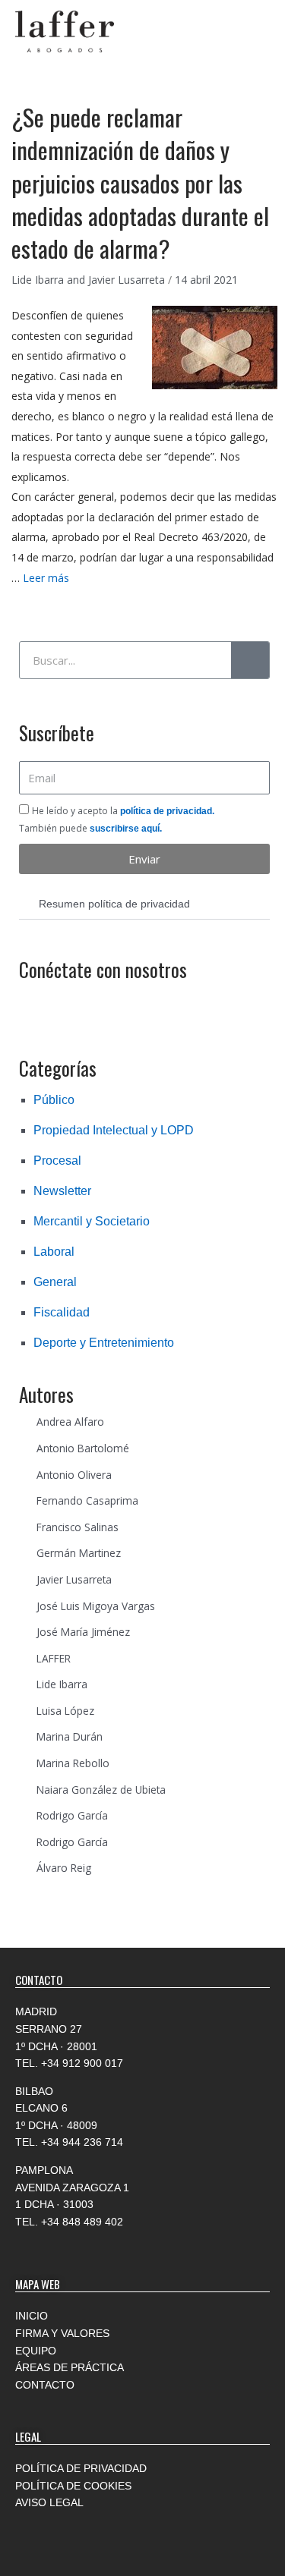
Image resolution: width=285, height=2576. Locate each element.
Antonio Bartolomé (83, 1448)
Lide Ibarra (62, 1684)
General (55, 1282)
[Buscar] (250, 660)
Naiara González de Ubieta (101, 1790)
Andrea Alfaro (70, 1422)
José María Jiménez (83, 1632)
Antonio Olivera (74, 1475)
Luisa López (65, 1711)
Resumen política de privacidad (114, 904)
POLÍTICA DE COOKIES (73, 2486)
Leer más (46, 578)
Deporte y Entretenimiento (104, 1343)
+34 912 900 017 (82, 2063)
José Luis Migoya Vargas (96, 1606)
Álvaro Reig (64, 1868)
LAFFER (54, 1658)
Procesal (57, 1161)
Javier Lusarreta (74, 1579)
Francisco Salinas (78, 1527)
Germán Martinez (79, 1553)
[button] (144, 904)
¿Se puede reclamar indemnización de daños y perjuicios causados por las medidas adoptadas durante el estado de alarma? (140, 183)
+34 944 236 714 (82, 2142)
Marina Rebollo (73, 1763)
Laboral (54, 1252)
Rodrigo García (72, 1815)
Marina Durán (70, 1736)
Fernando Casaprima (87, 1500)
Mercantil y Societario (92, 1221)
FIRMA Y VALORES (62, 2333)
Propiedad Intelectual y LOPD (114, 1130)
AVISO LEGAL (49, 2502)
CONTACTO (45, 2385)
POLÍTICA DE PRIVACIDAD (81, 2468)
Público (54, 1100)
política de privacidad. (167, 811)
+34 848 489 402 (82, 2222)
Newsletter (62, 1191)
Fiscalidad (62, 1312)
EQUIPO (36, 2351)
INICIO (32, 2316)
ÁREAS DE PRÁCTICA (70, 2367)
